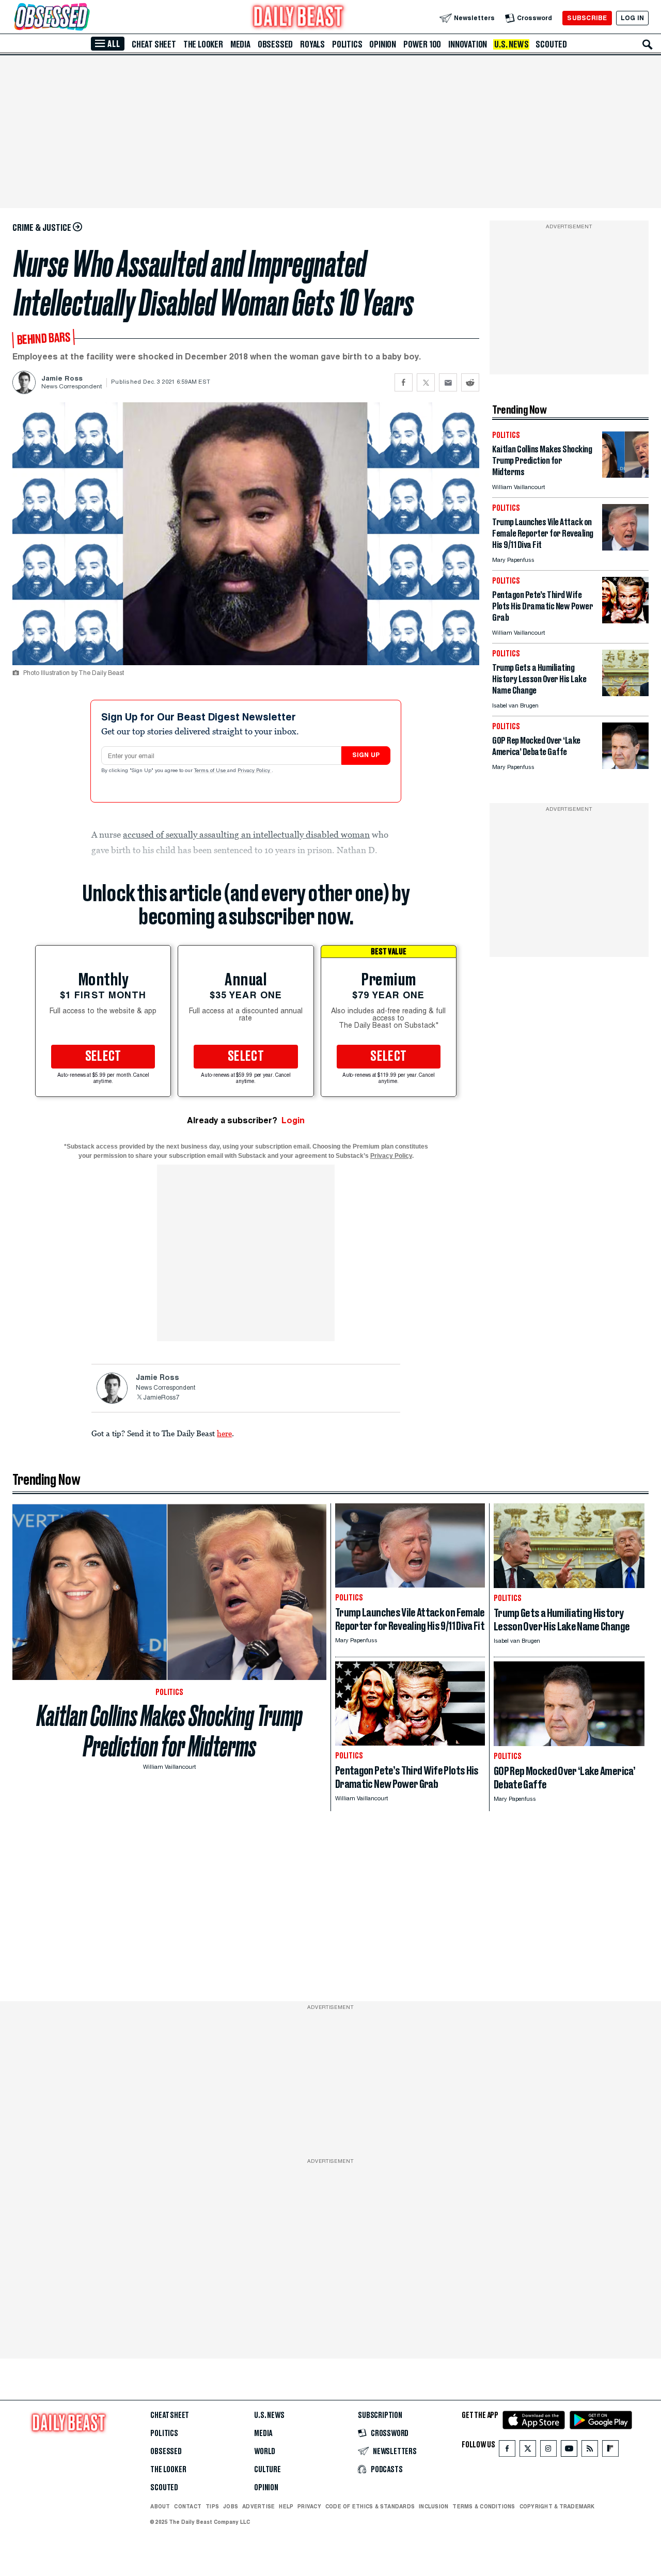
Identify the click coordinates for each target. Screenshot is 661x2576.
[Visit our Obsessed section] (85, 18)
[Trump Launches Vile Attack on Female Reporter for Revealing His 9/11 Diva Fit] (625, 548)
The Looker (203, 44)
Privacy (309, 2506)
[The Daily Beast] (298, 18)
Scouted (551, 44)
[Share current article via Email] (448, 382)
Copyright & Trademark (557, 2506)
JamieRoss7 (161, 1398)
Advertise (258, 2506)
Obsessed (275, 44)
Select (103, 1057)
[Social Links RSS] (590, 2451)
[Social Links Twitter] (528, 2451)
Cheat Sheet (154, 44)
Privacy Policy (255, 771)
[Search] (648, 44)
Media (240, 44)
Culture (267, 2470)
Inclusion (434, 2506)
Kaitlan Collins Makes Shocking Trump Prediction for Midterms (170, 1731)
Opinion (383, 44)
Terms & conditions (484, 2506)
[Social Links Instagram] (548, 2451)
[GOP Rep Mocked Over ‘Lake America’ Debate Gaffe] (625, 766)
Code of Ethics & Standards (370, 2506)
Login (293, 1120)
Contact (188, 2506)
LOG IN (632, 18)
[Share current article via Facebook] (404, 382)
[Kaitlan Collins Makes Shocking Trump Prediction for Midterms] (625, 475)
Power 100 (422, 44)
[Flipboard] (610, 2451)
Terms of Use (211, 771)
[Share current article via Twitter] (426, 382)
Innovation (468, 44)
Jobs (231, 2506)
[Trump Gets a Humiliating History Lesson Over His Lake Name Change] (625, 693)
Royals (312, 44)
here (224, 1433)
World (265, 2452)
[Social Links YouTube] (569, 2451)
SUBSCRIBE (587, 18)
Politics (347, 44)
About (160, 2506)
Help (286, 2506)
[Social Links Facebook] (507, 2451)
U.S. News (511, 44)
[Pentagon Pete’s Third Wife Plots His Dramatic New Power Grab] (625, 621)
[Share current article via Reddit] (470, 382)
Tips (212, 2506)
